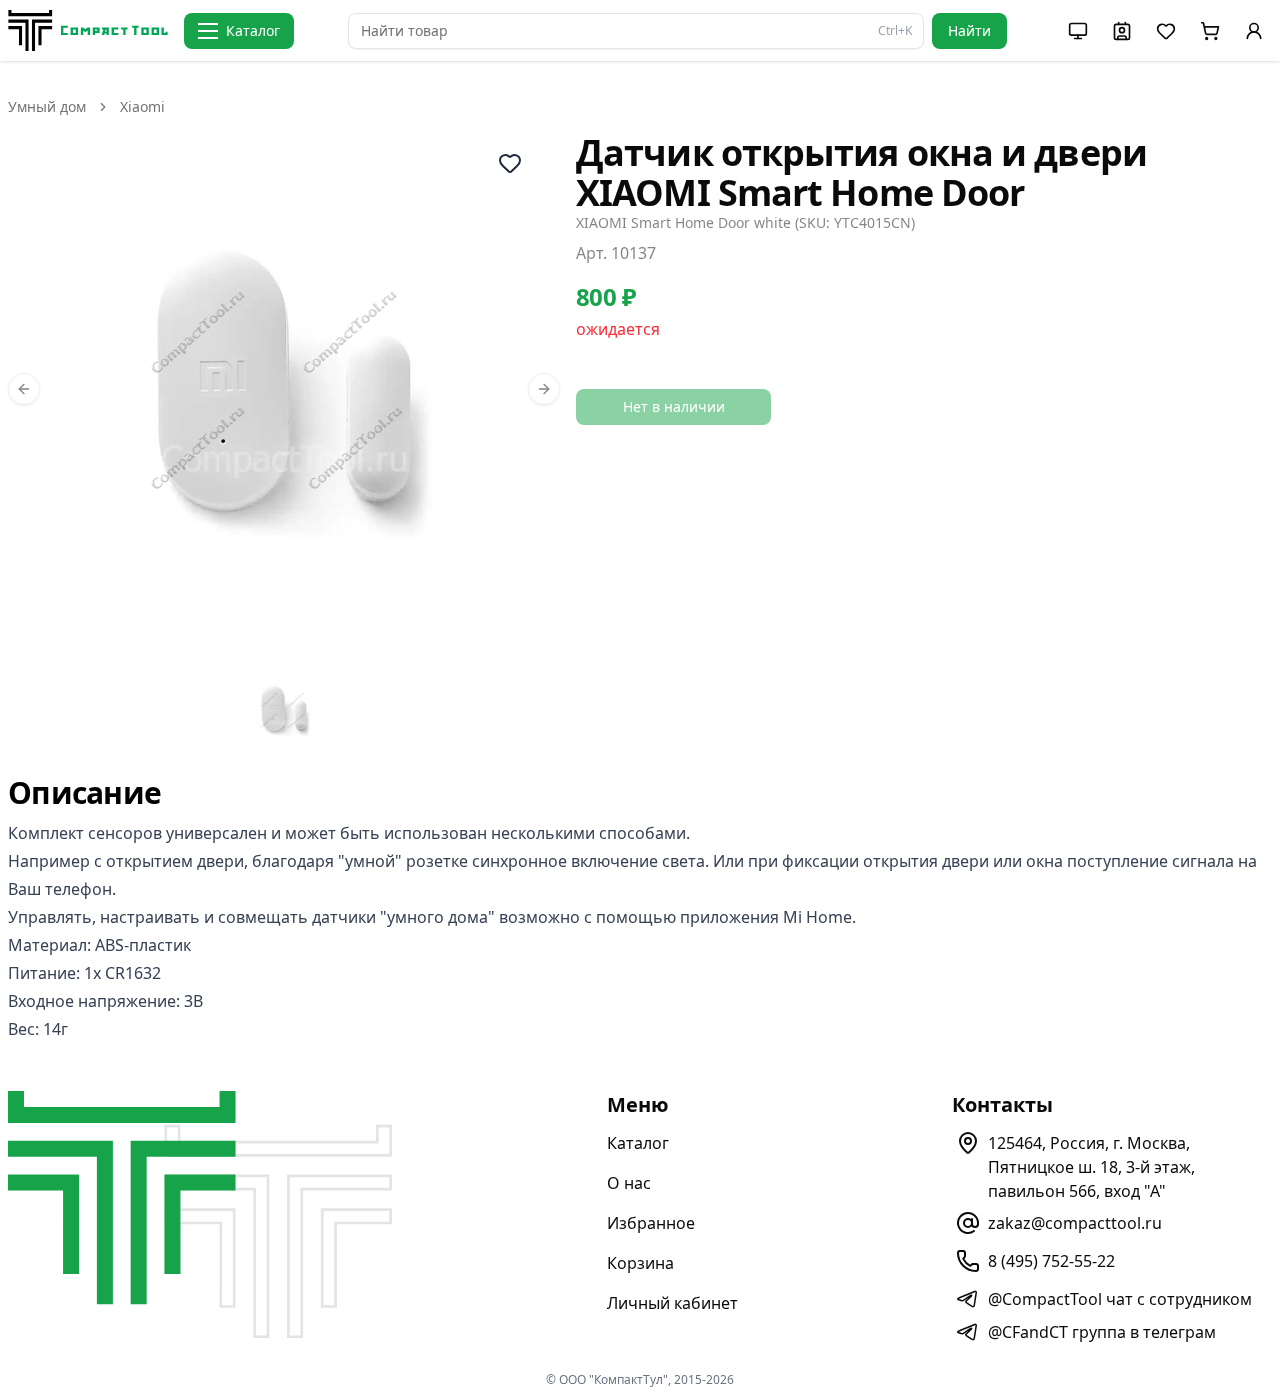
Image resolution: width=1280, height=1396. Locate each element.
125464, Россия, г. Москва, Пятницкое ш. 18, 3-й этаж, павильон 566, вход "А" (1091, 1167)
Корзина (640, 1263)
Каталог (638, 1143)
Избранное (651, 1223)
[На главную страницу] (88, 30)
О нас (629, 1183)
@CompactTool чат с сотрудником (1120, 1299)
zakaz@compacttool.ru (1075, 1223)
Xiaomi (142, 106)
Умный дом (47, 106)
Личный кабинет (672, 1303)
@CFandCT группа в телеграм (1102, 1332)
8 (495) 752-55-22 (1051, 1261)
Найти (969, 30)
